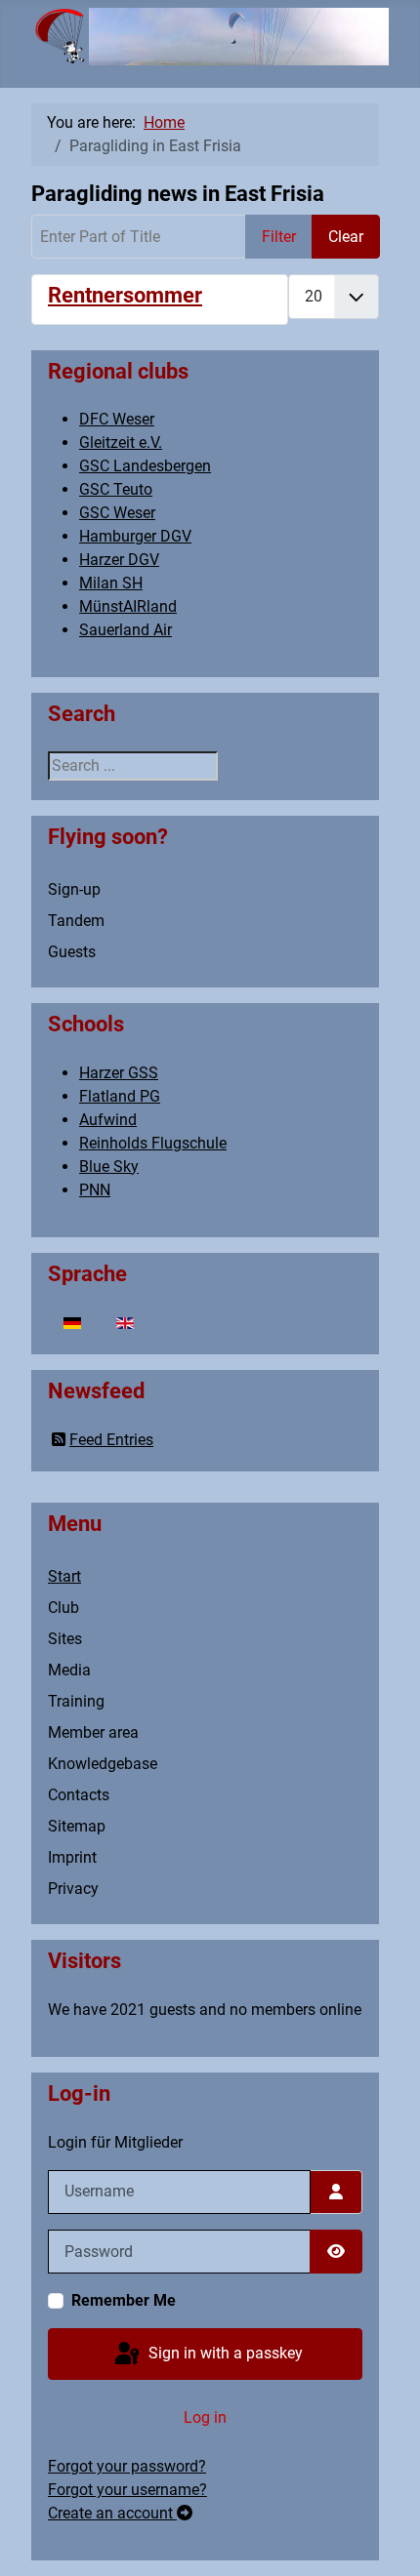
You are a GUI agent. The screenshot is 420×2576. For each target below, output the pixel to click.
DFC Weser (117, 419)
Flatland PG (120, 1096)
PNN (95, 1190)
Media (69, 1670)
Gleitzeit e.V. (121, 443)
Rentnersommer (125, 295)
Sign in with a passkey (224, 2353)
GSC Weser (117, 513)
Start (64, 1576)
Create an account (112, 2513)
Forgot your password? (127, 2466)
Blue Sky (109, 1167)
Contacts (79, 1795)
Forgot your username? (127, 2490)
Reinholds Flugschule (153, 1143)
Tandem (76, 921)
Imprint (72, 1857)
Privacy (73, 1889)
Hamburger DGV (135, 536)
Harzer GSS (119, 1073)
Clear (346, 237)
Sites (65, 1639)
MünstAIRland (128, 606)
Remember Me (124, 2300)
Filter (279, 237)
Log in (205, 2417)
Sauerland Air (126, 630)
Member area (93, 1732)
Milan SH (111, 583)
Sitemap (77, 1826)
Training (76, 1701)
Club (63, 1608)
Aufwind (108, 1120)
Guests (72, 952)
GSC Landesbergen (145, 466)
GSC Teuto (116, 489)
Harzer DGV (119, 560)
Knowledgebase (103, 1764)
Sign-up (74, 889)
